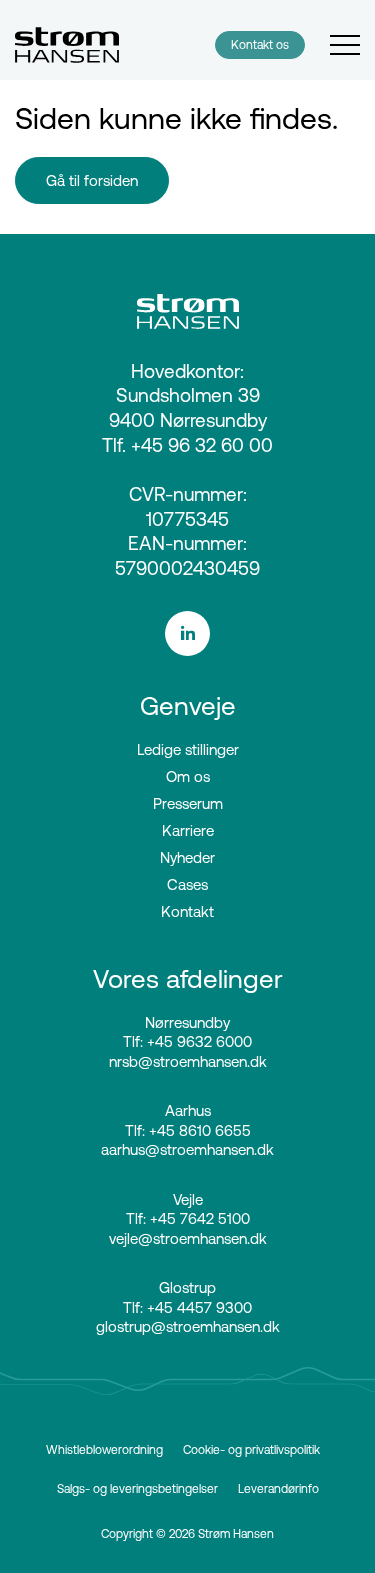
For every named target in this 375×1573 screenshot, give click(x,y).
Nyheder (187, 857)
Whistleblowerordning (104, 1449)
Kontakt (187, 911)
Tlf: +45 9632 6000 (187, 1041)
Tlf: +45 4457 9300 (187, 1307)
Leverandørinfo (278, 1488)
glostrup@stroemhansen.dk (188, 1326)
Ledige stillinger (188, 749)
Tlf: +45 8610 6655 (188, 1130)
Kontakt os (260, 44)
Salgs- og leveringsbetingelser (137, 1488)
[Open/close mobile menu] (345, 46)
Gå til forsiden (92, 180)
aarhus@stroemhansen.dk (187, 1149)
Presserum (188, 803)
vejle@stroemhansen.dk (188, 1238)
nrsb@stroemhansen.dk (188, 1061)
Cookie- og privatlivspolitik (251, 1449)
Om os (188, 776)
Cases (187, 884)
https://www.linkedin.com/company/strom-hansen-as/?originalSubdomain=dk (187, 633)
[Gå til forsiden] (67, 45)
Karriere (188, 830)
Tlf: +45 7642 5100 (188, 1218)
